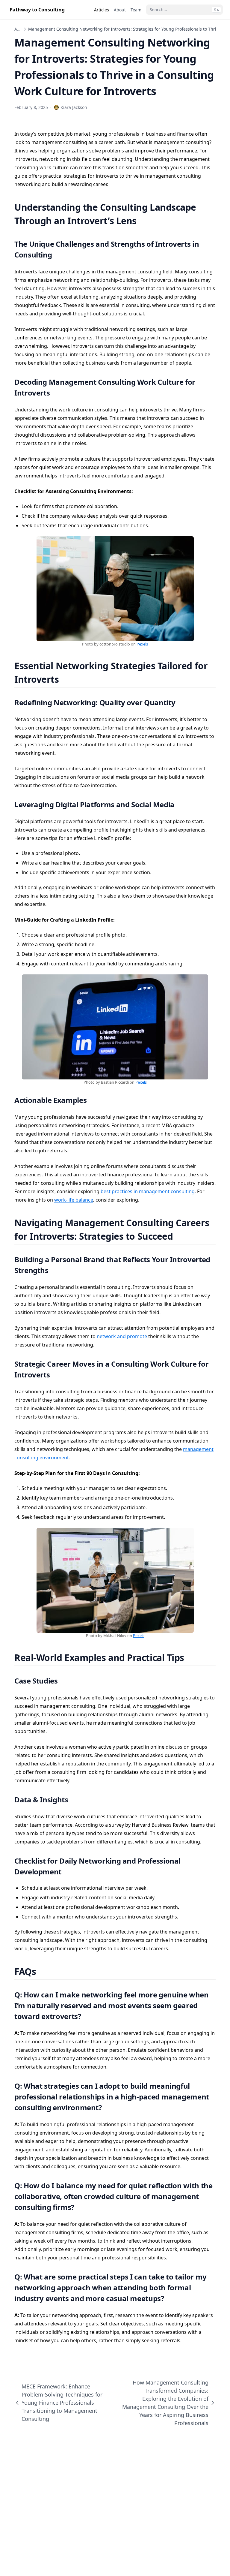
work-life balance (74, 1200)
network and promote (122, 1336)
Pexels (142, 644)
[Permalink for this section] (144, 221)
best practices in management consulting (148, 1191)
